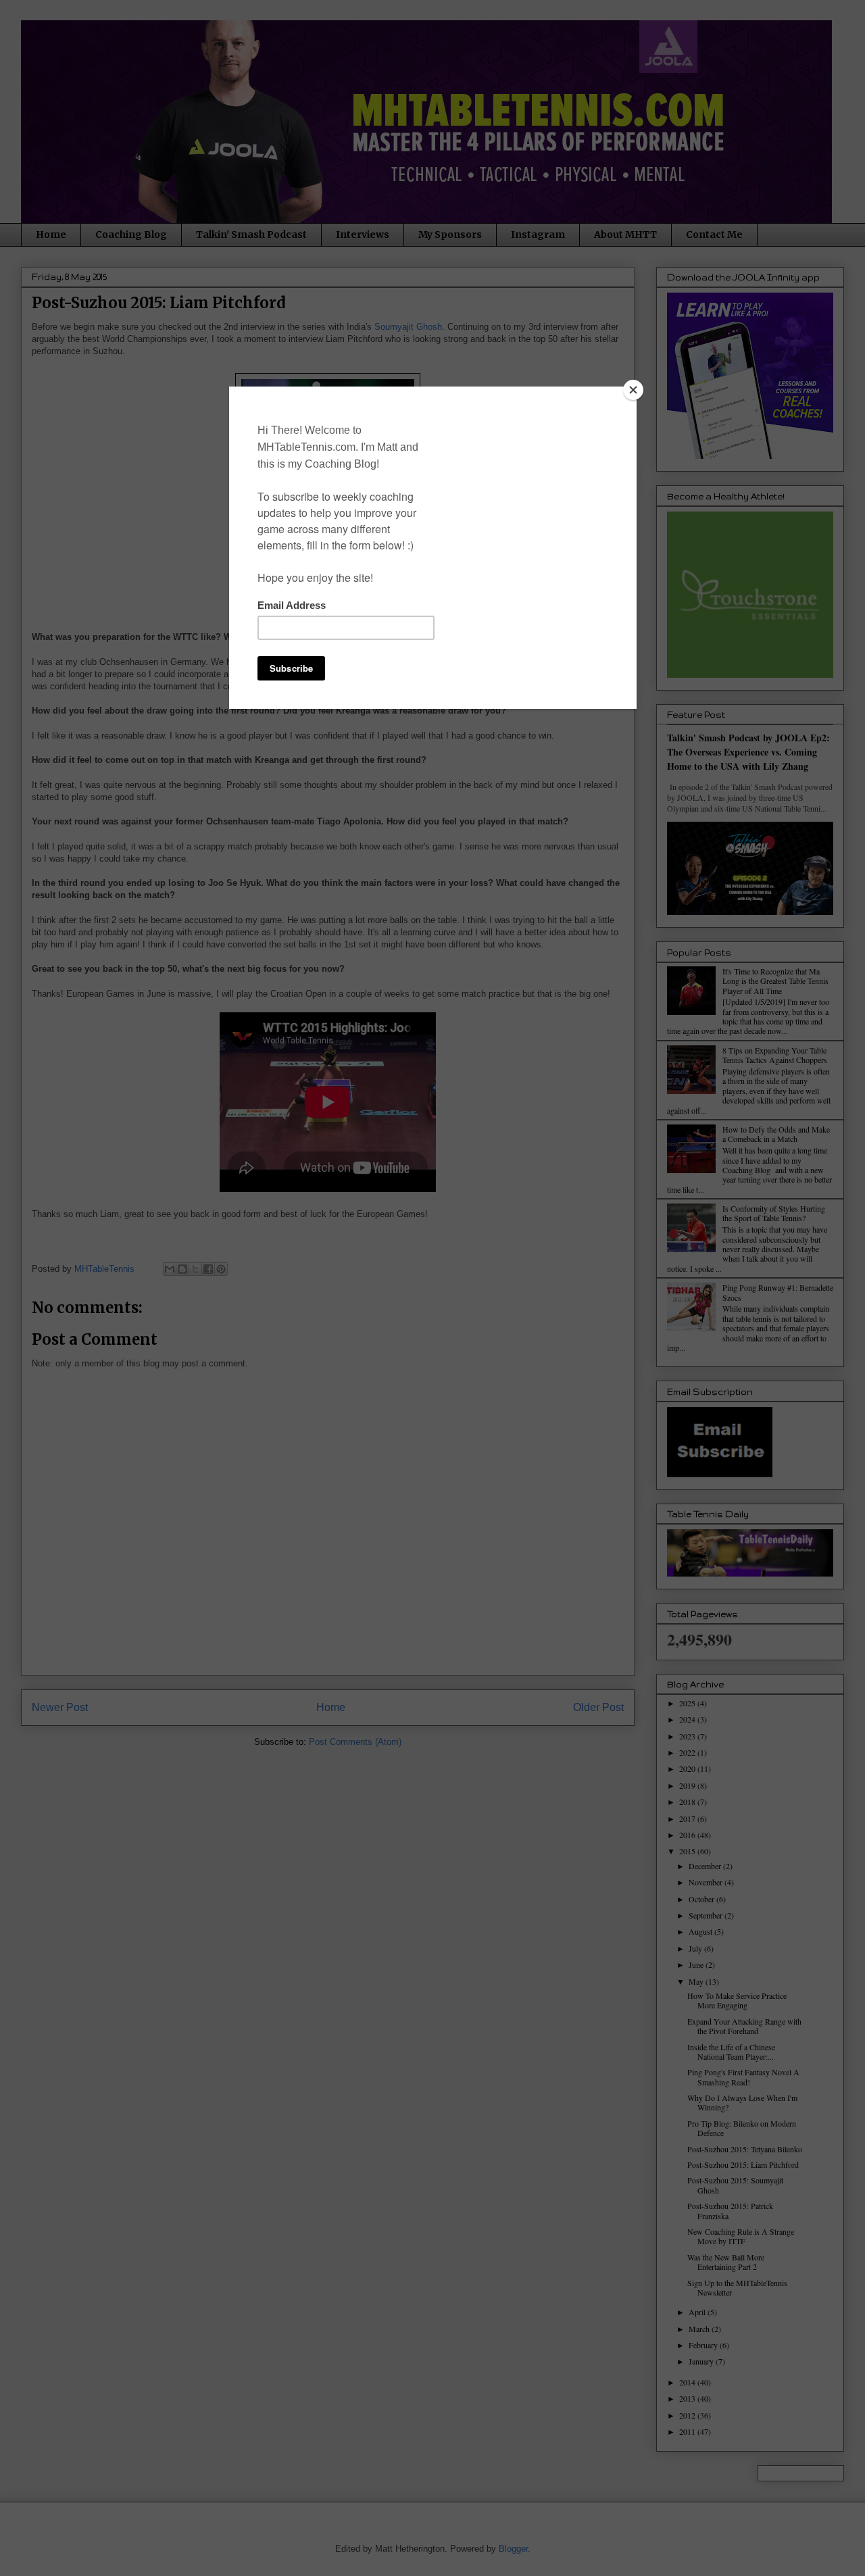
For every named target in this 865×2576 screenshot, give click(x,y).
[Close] (633, 390)
